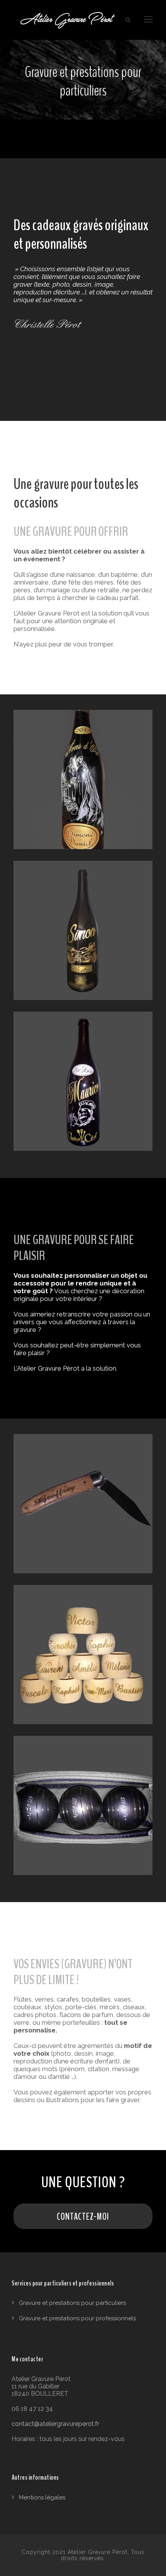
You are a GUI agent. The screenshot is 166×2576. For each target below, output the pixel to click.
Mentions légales (42, 2497)
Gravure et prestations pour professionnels (77, 2318)
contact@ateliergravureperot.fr (55, 2424)
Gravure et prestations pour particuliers (72, 2303)
